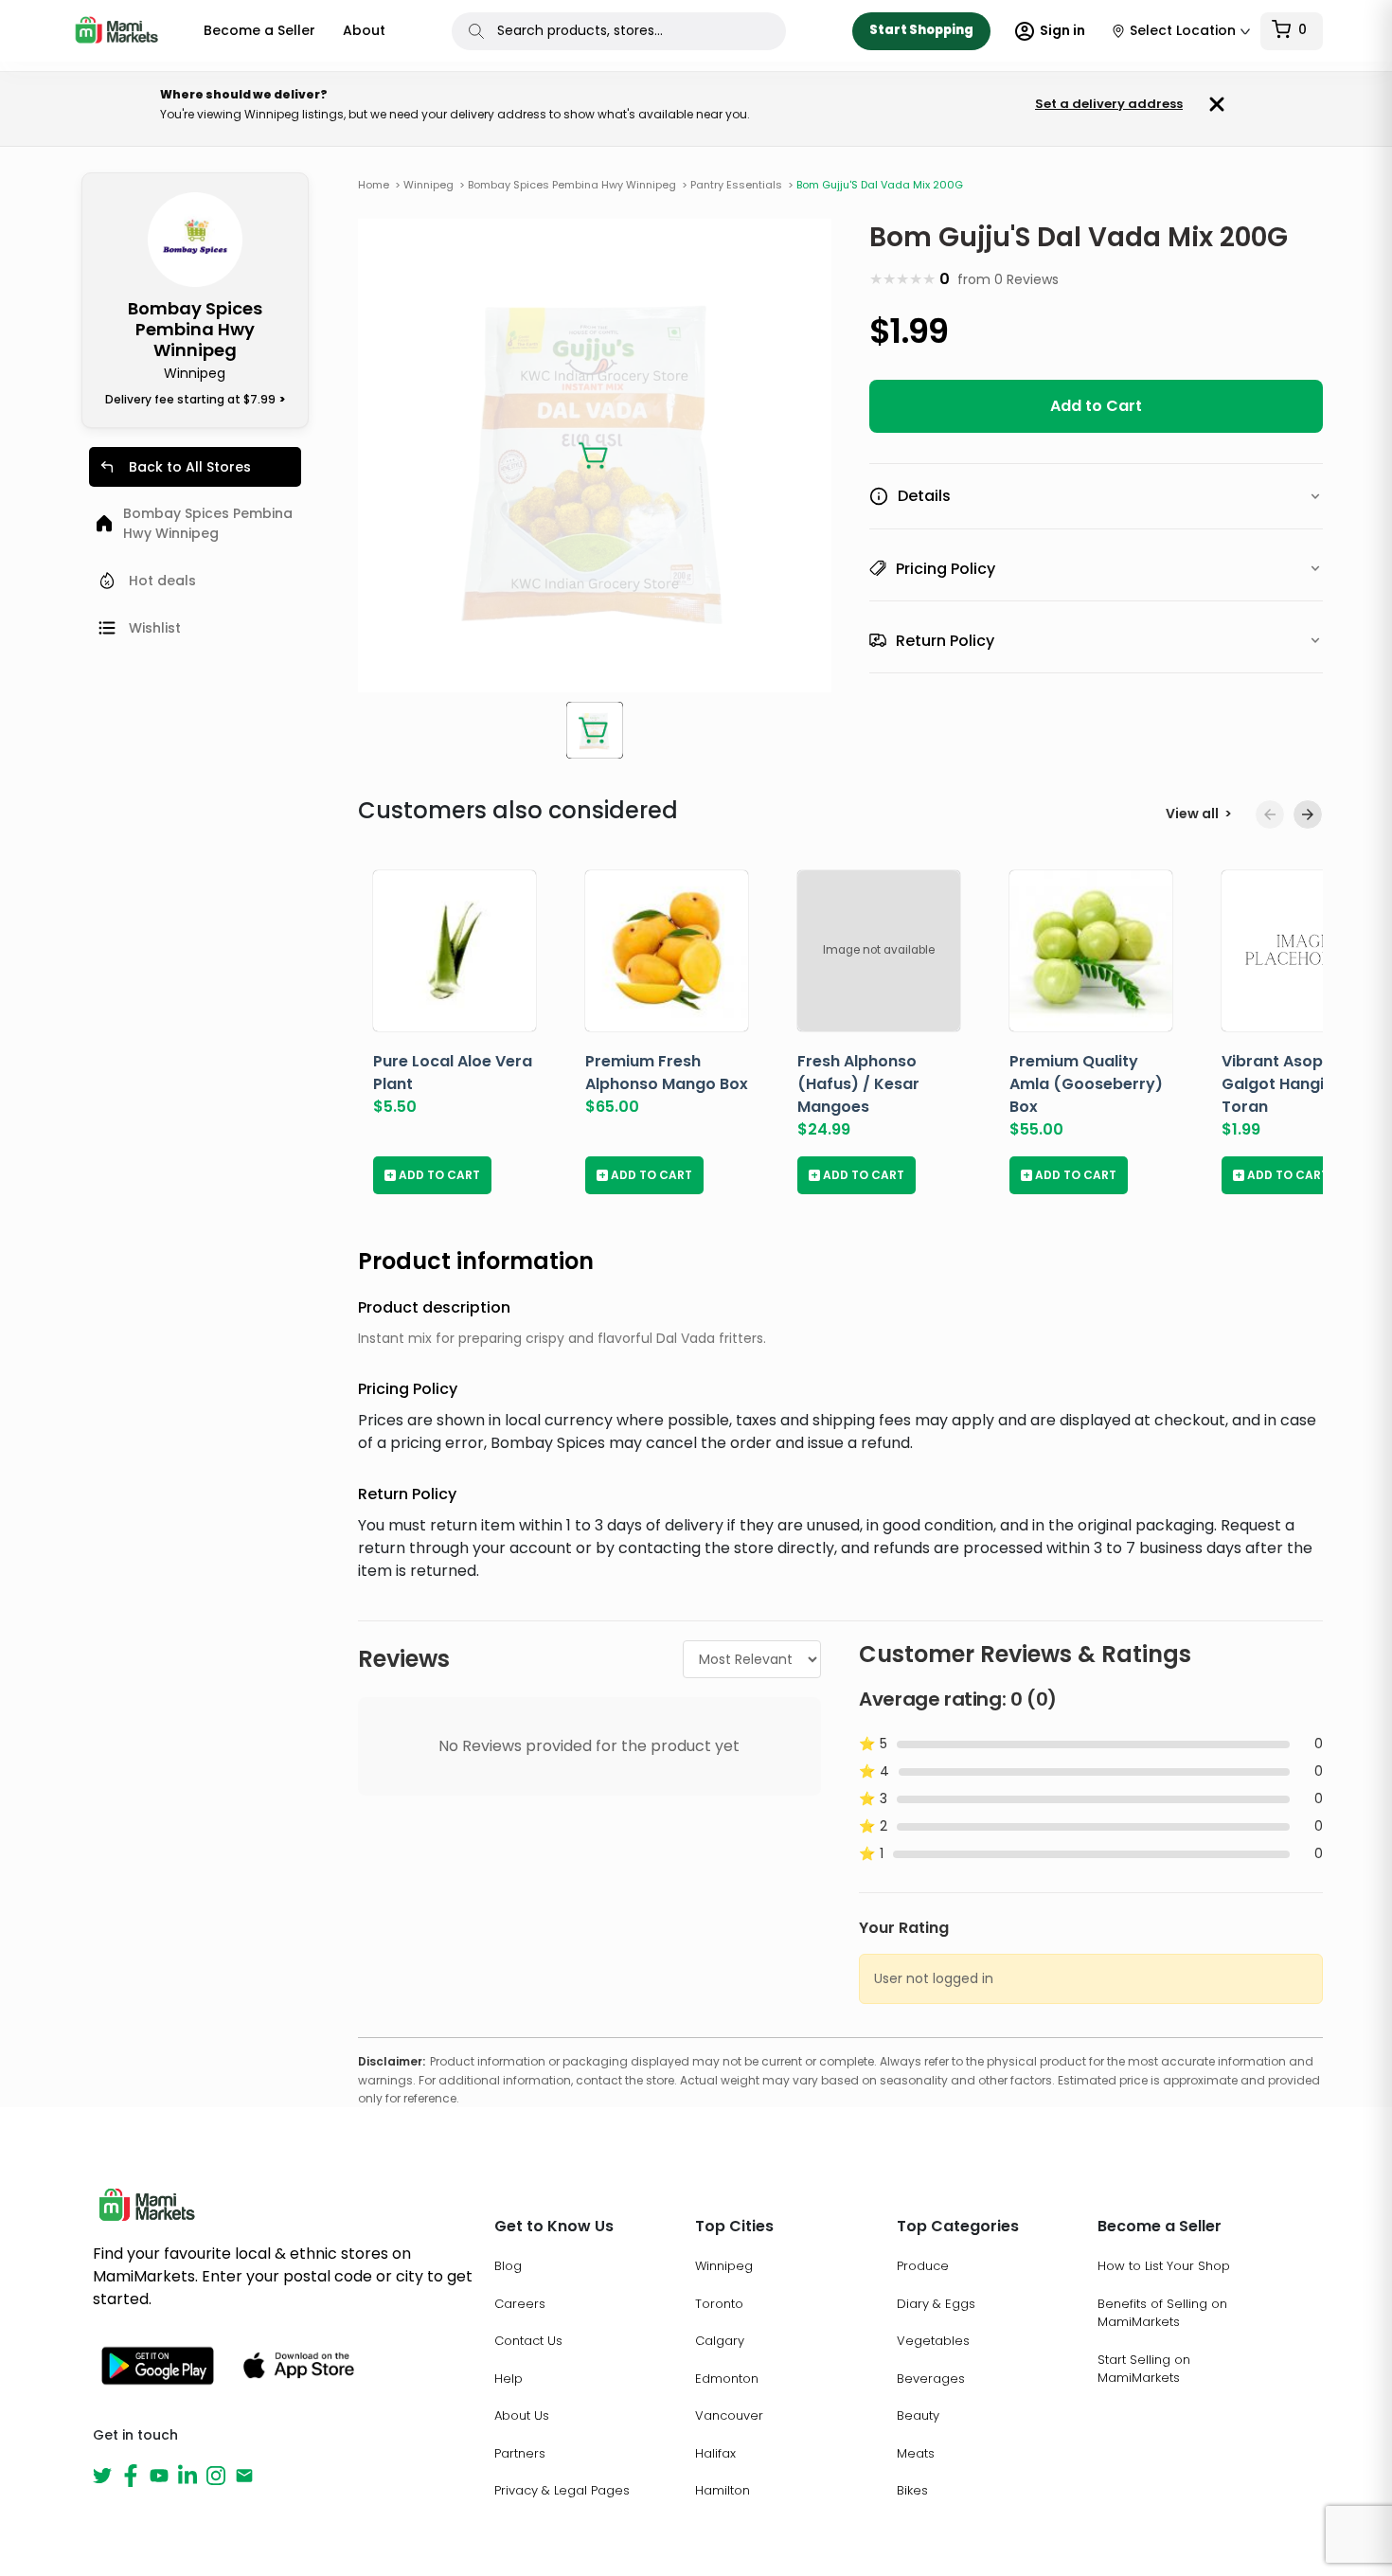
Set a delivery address (1109, 105)
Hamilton (723, 2490)
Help (509, 2379)
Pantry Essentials (742, 185)
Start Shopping (921, 30)
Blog (508, 2266)
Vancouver (729, 2415)
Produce (923, 2266)
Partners (520, 2453)
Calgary (720, 2341)
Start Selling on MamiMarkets (1144, 2369)
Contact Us (528, 2341)
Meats (916, 2453)
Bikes (912, 2490)
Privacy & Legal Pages (562, 2490)
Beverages (931, 2379)
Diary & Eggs (936, 2304)
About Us (522, 2415)
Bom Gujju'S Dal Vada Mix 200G (880, 185)
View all (1199, 814)
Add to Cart (1096, 406)
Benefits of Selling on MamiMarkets (1162, 2313)
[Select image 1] (595, 730)
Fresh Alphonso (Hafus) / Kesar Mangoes (858, 1084)
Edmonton (727, 2379)
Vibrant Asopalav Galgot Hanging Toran (1289, 1084)
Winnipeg (724, 2266)
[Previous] (1270, 814)
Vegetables (933, 2341)
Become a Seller (259, 30)
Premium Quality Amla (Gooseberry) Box (1086, 1084)
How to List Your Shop (1164, 2266)
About (364, 30)
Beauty (918, 2415)
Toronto (719, 2304)
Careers (520, 2304)
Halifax (715, 2453)
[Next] (1308, 814)
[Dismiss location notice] (1217, 104)
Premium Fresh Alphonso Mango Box (667, 1073)
